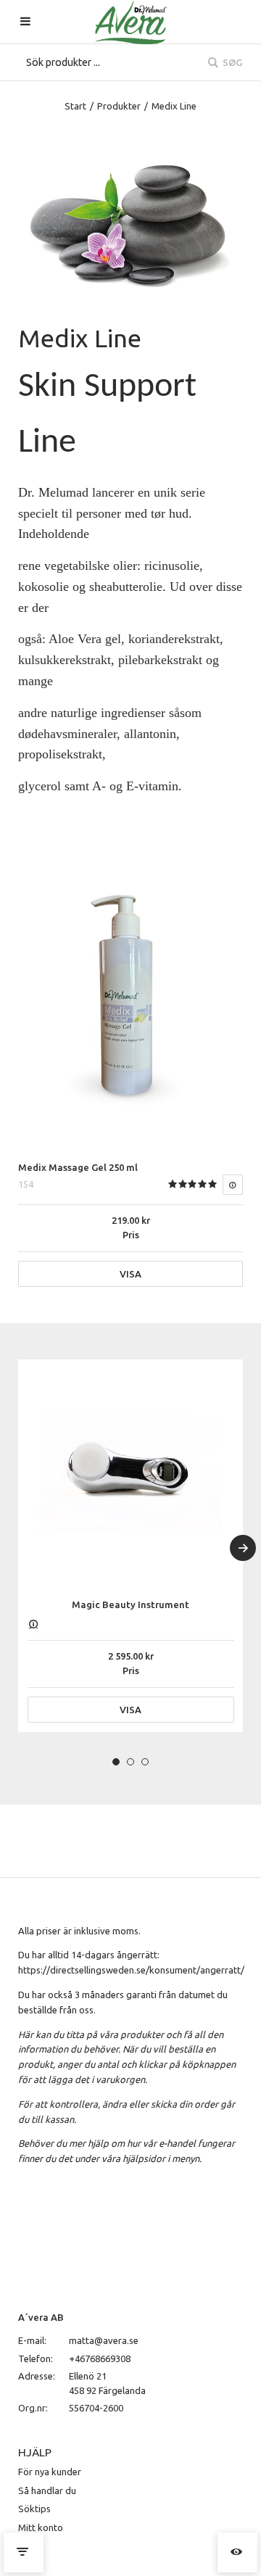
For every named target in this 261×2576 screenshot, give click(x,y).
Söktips (34, 2509)
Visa (130, 1274)
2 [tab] (130, 1762)
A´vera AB (41, 2317)
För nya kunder (50, 2472)
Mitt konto (41, 2527)
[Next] (243, 1548)
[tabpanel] (130, 1546)
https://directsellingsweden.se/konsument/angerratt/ (131, 1970)
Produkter (119, 106)
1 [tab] (116, 1762)
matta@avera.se (104, 2340)
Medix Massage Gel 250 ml (78, 1167)
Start (75, 106)
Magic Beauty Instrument (130, 1604)
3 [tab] (145, 1762)
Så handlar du (47, 2490)
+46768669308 (100, 2358)
